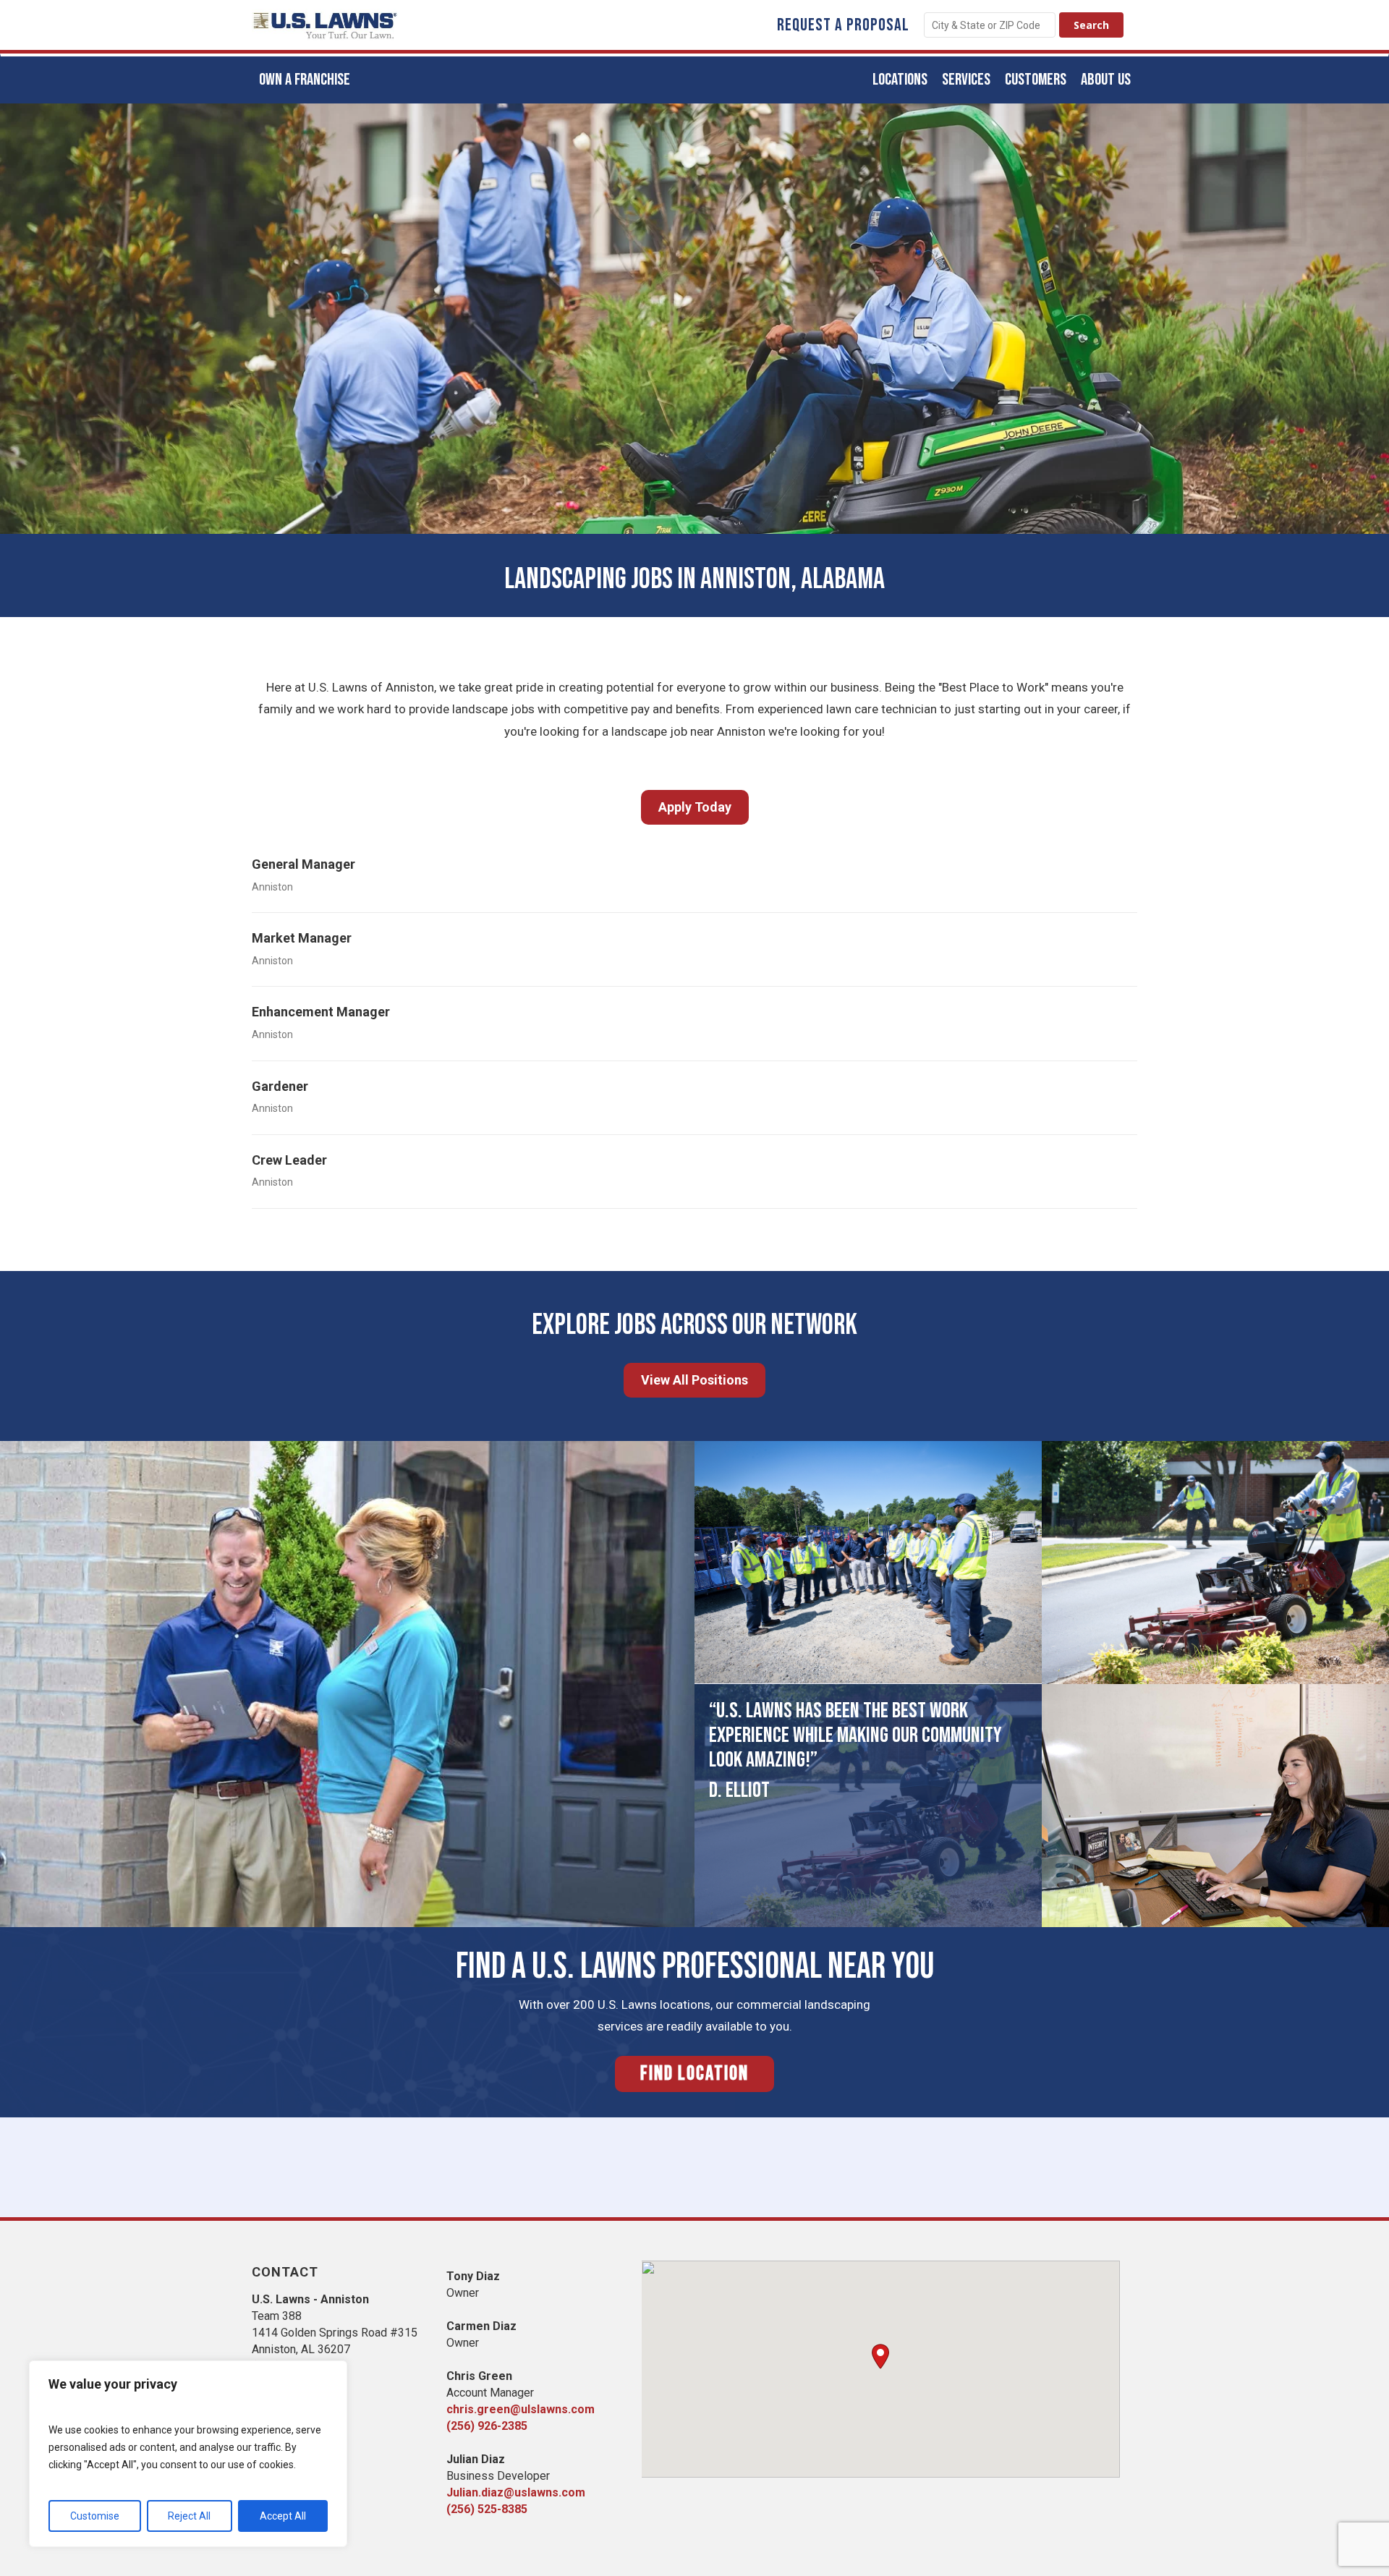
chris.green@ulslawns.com (521, 2409)
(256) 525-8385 (487, 2509)
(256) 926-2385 (487, 2426)
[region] (188, 2454)
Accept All (283, 2516)
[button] (880, 2356)
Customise (95, 2516)
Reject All (189, 2516)
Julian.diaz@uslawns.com (516, 2492)
